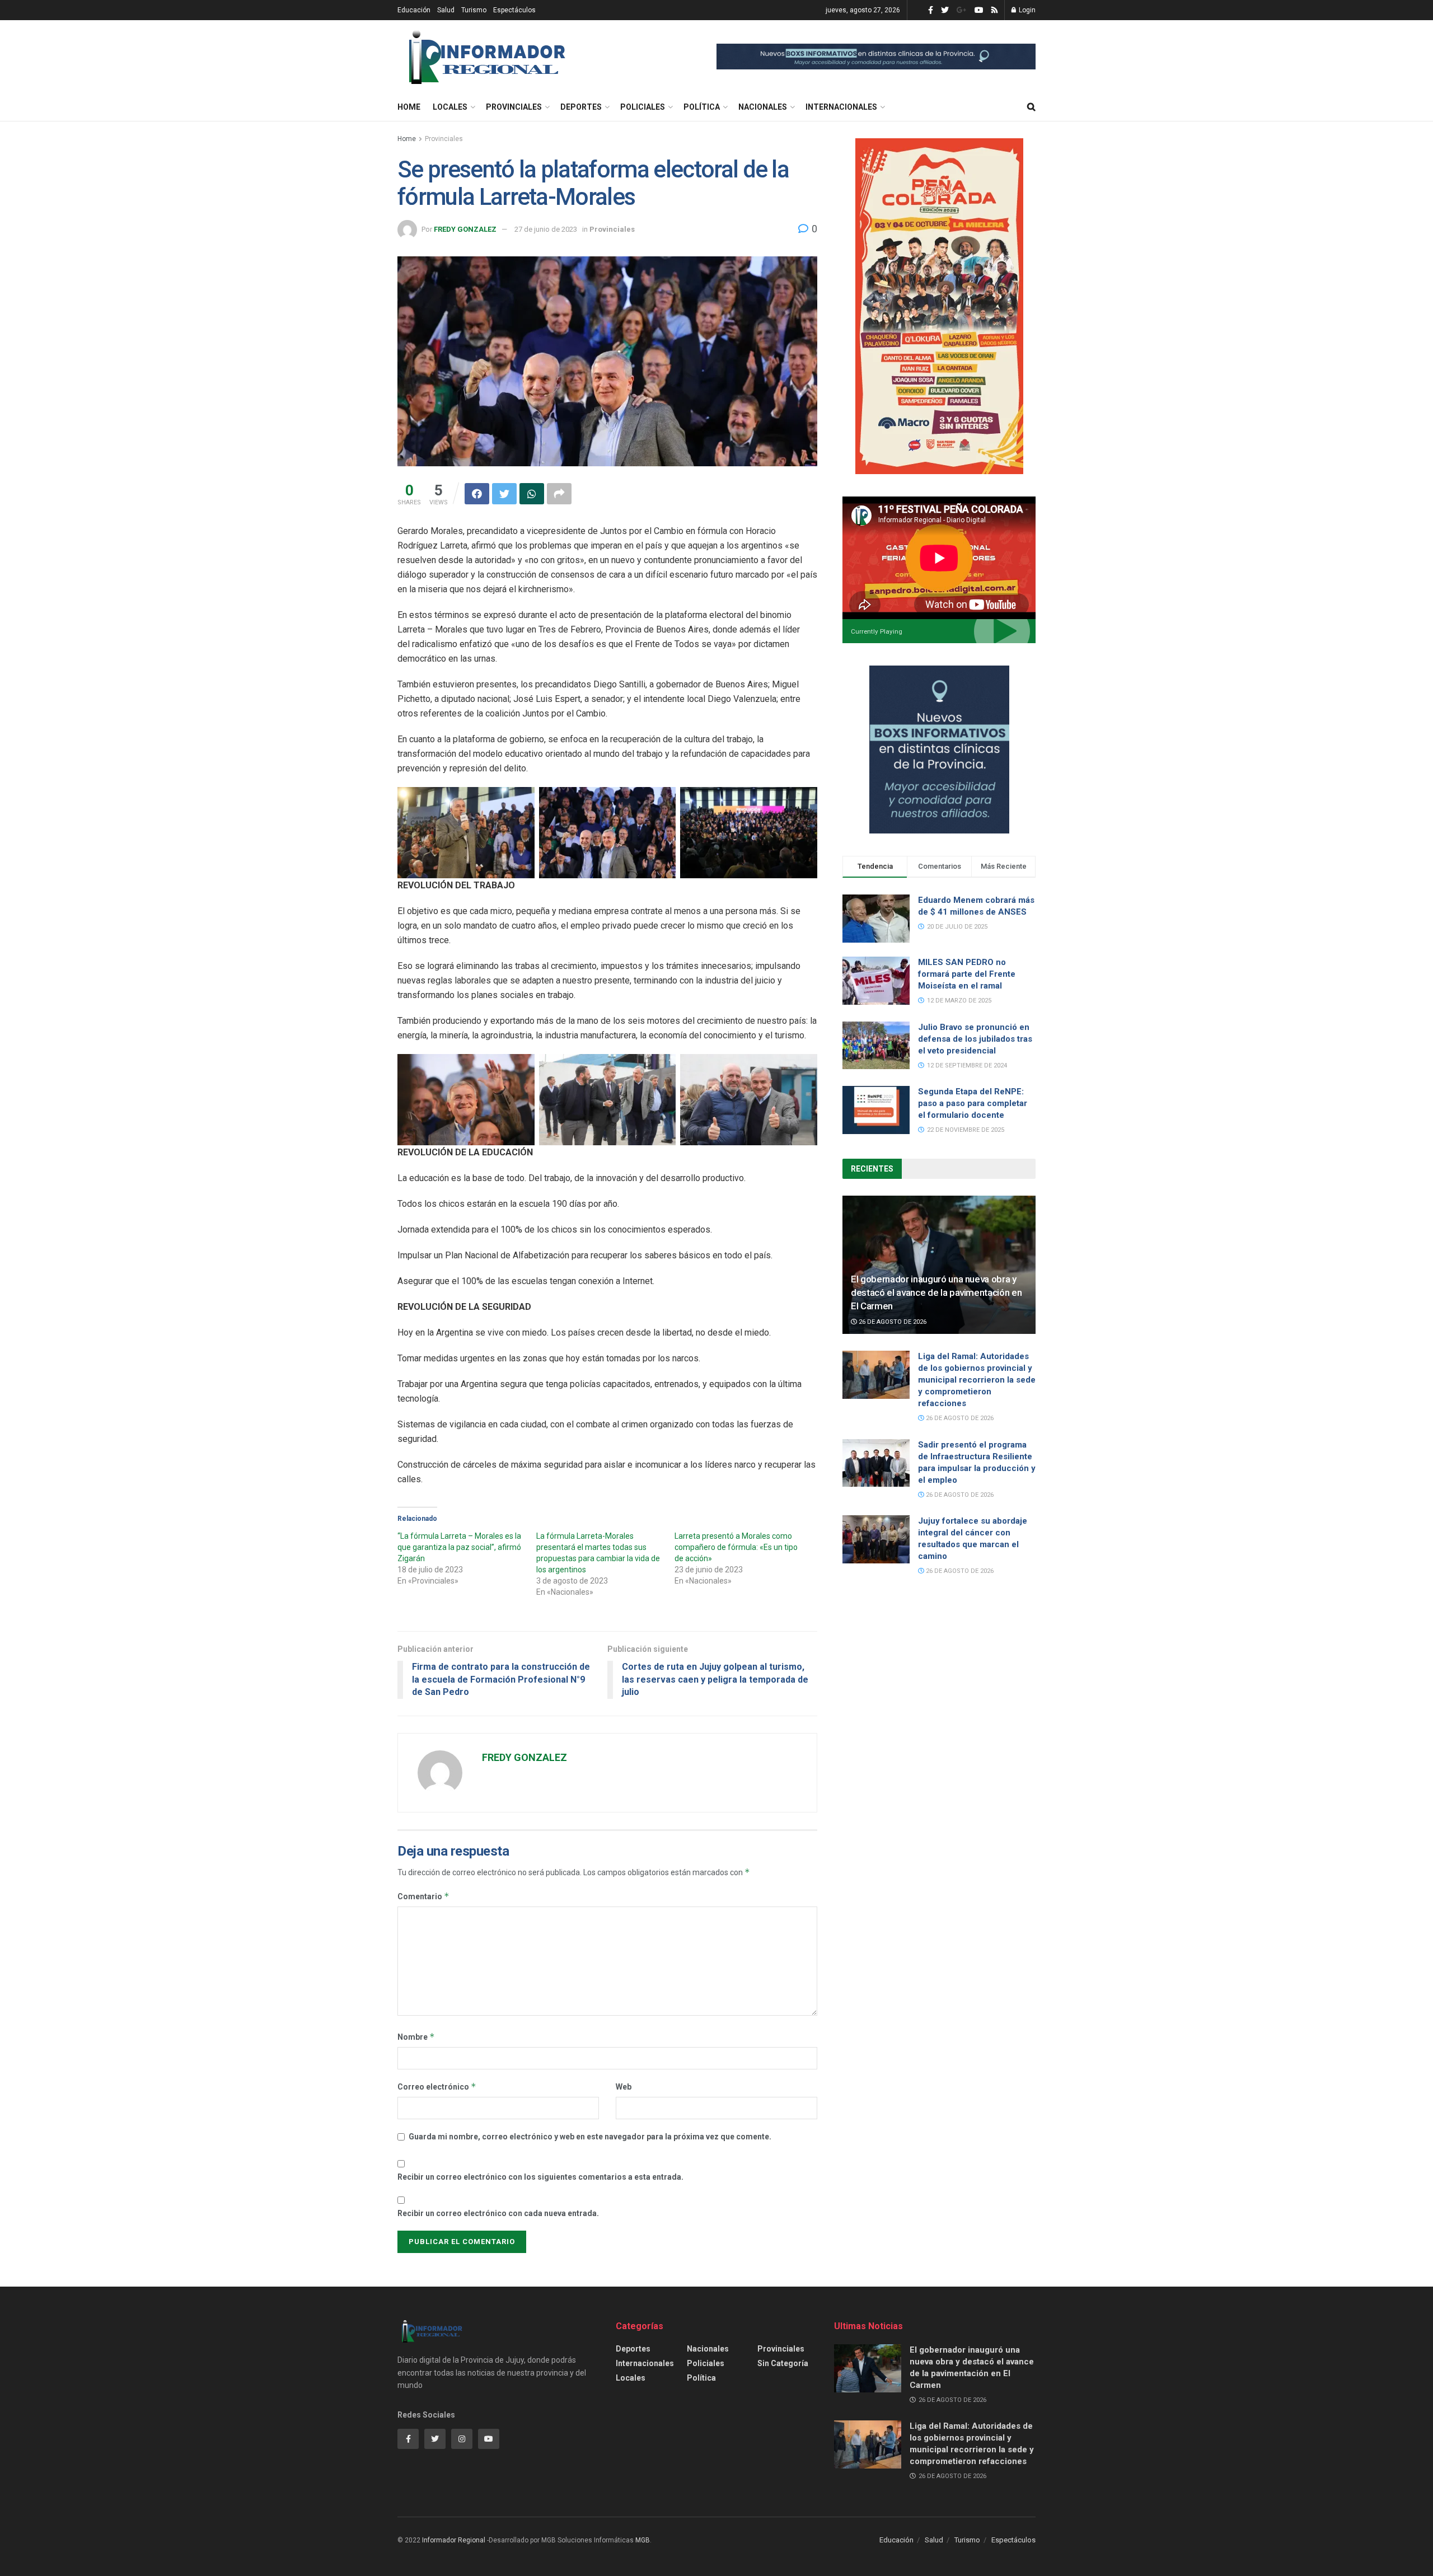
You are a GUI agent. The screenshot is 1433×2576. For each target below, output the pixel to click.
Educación (414, 10)
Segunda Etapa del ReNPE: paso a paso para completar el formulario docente (973, 1103)
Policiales (643, 107)
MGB (643, 2540)
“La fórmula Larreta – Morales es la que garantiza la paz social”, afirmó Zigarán (459, 1547)
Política (702, 107)
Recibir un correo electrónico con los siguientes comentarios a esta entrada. (540, 2177)
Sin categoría (783, 2363)
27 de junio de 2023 (546, 229)
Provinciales (514, 107)
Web (624, 2087)
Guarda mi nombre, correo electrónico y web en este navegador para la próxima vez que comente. (590, 2137)
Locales (450, 107)
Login (1026, 10)
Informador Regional (454, 2540)
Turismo (474, 10)
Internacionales (841, 107)
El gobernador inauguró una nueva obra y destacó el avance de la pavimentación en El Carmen (936, 1292)
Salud (446, 10)
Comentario (423, 1896)
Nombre (416, 2037)
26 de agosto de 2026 (892, 1322)
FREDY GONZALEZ (465, 229)
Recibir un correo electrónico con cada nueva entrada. (498, 2213)
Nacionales (763, 107)
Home (409, 107)
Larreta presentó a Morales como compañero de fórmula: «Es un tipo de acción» (736, 1547)
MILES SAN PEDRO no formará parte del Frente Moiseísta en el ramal (967, 974)
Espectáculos (514, 10)
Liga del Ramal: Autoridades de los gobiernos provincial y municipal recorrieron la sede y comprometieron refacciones (977, 1380)
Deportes (581, 107)
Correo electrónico (437, 2086)
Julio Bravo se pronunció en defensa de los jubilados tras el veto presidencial (975, 1039)
